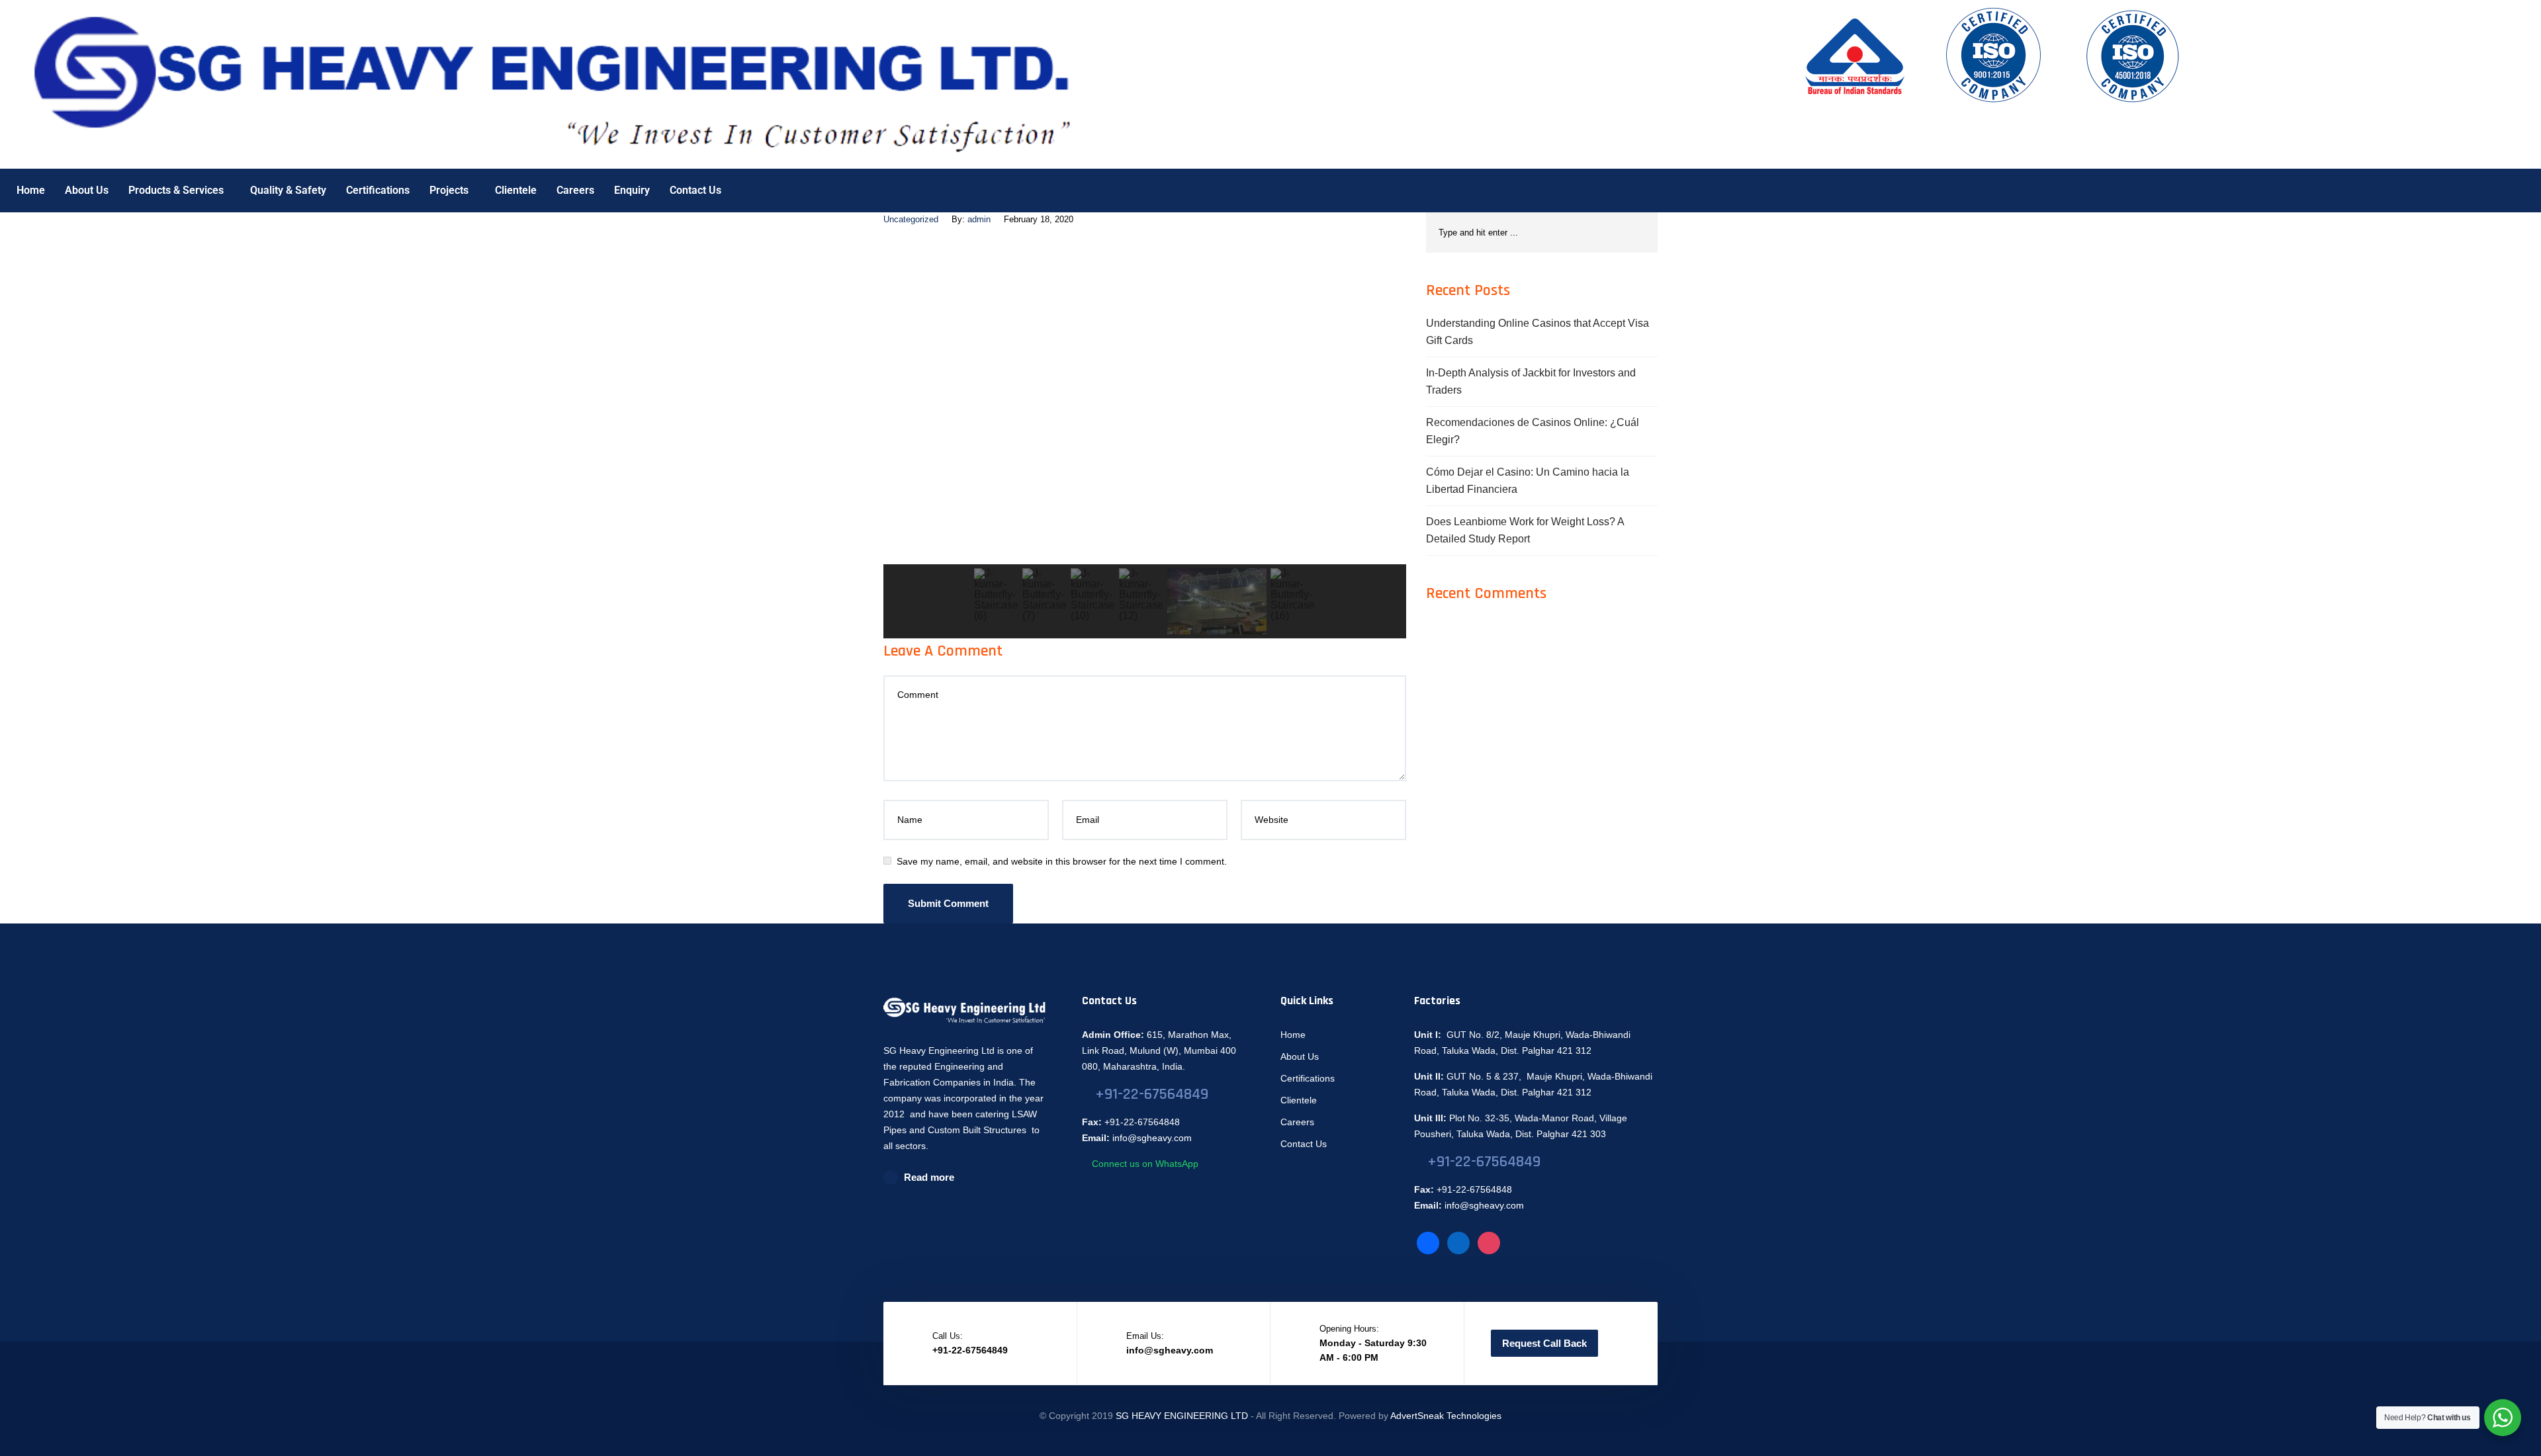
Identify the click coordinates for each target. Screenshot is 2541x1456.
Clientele (516, 190)
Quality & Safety (288, 190)
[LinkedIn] (1458, 1242)
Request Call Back (1544, 1343)
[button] (904, 401)
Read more (929, 1177)
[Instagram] (1489, 1242)
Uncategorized (911, 219)
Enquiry (632, 190)
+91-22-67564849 (1152, 1094)
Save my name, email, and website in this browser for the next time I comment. (1062, 861)
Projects (449, 190)
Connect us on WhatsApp (1144, 1164)
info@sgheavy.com (1152, 1138)
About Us (87, 190)
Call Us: (948, 1336)
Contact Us (695, 190)
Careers (575, 190)
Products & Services (176, 190)
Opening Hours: (1349, 1329)
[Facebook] (1428, 1242)
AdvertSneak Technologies (1446, 1416)
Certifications (378, 190)
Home (31, 190)
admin (979, 219)
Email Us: (1145, 1336)
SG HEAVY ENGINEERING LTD (1182, 1416)
